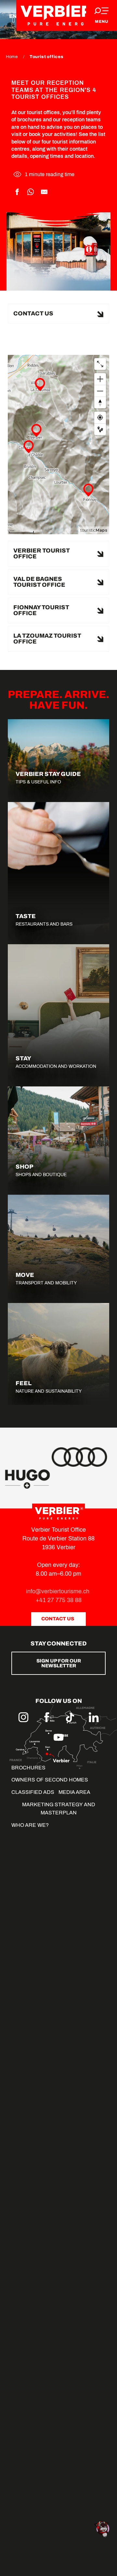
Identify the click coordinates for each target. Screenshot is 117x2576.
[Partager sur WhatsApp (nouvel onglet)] (31, 192)
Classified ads (33, 1792)
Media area (74, 1792)
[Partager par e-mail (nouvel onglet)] (44, 192)
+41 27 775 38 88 (59, 1600)
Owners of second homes (50, 1780)
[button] (58, 314)
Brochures (28, 1768)
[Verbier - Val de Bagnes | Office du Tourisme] (58, 15)
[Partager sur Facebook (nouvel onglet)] (17, 192)
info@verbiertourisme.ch (58, 1591)
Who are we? (30, 1825)
